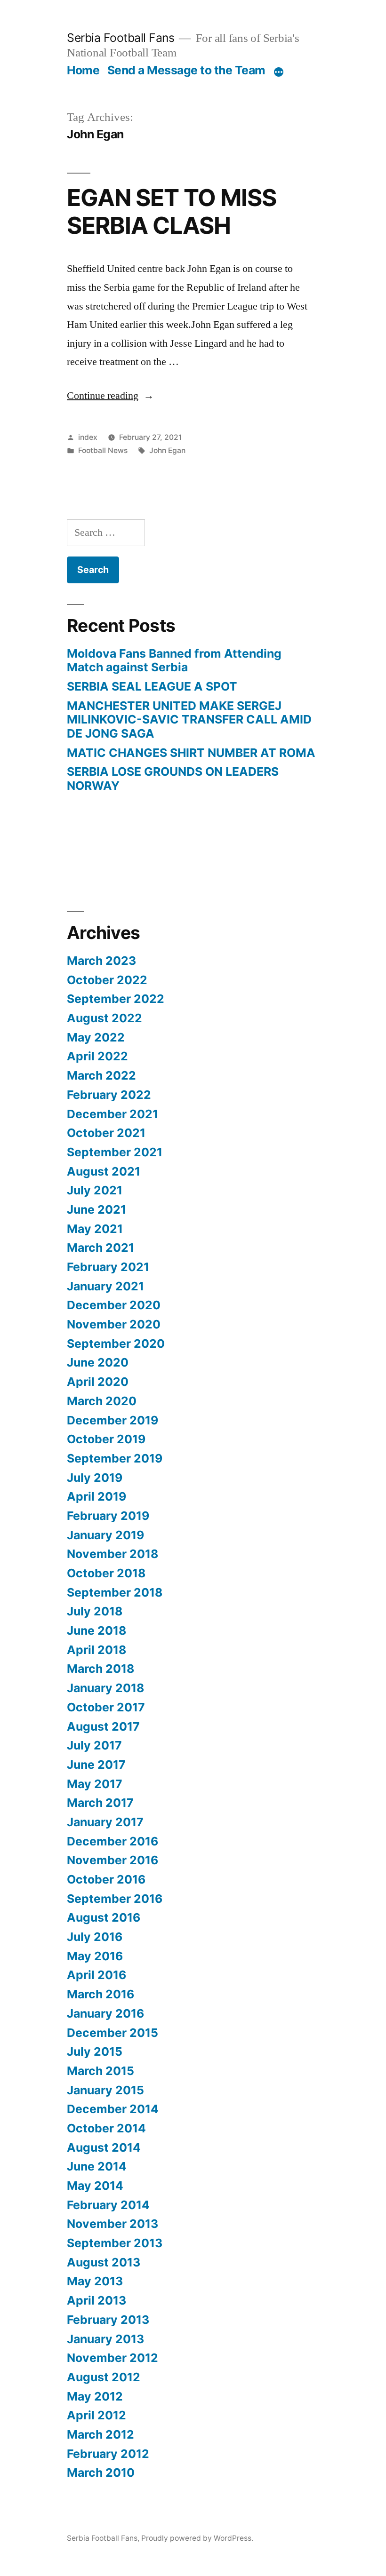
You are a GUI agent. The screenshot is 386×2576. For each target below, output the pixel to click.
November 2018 (113, 1554)
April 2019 (96, 1496)
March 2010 (101, 2473)
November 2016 (113, 1860)
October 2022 (107, 980)
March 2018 (101, 1669)
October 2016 (106, 1879)
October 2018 (106, 1573)
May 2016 (95, 1956)
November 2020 (114, 1324)
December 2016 (113, 1841)
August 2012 (104, 2377)
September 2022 (116, 999)
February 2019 (108, 1516)
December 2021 (113, 1114)
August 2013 (104, 2262)
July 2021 (95, 1190)
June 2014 (97, 2166)
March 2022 (101, 1075)
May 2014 (95, 2186)
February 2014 (108, 2205)
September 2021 (115, 1152)
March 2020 (102, 1401)
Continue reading (110, 396)
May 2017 (95, 1784)
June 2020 (98, 1362)
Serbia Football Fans (121, 38)
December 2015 (113, 2033)
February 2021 (108, 1267)
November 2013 (113, 2224)
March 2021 (101, 1248)
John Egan (167, 450)
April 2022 (97, 1056)
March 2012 (101, 2434)
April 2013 (96, 2300)
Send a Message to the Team (186, 70)
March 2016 (101, 1994)
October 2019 (106, 1439)
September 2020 (116, 1344)
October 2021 (106, 1133)
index (88, 437)
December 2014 (113, 2109)
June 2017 (96, 1765)
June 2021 (96, 1209)
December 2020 (114, 1305)
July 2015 (95, 2051)
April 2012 (96, 2415)
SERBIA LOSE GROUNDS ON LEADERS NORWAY (173, 779)
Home (83, 70)
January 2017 (105, 1822)
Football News (103, 450)
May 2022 (96, 1037)
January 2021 (105, 1286)
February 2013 (108, 2320)
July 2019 (95, 1478)
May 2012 (95, 2396)
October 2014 (106, 2128)
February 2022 (109, 1095)
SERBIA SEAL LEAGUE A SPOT (152, 686)
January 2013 (105, 2339)
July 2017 (94, 1745)
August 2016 (104, 1917)
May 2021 (95, 1229)
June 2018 (96, 1630)
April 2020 (98, 1382)
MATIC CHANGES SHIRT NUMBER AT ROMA (191, 753)
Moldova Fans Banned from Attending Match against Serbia (174, 660)
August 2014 (104, 2147)
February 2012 (108, 2454)
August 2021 (104, 1171)
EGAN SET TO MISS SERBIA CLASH (172, 211)
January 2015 (105, 2090)
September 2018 (115, 1592)
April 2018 (96, 1650)
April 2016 (96, 1975)
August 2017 (103, 1726)
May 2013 (95, 2281)
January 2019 (105, 1535)
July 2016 (95, 1937)
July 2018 (95, 1611)
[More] (279, 72)
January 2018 (105, 1688)
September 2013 (115, 2243)
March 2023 (101, 961)
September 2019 (115, 1458)
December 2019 (113, 1420)
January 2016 (105, 2013)
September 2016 (115, 1899)
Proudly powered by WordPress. (197, 2538)
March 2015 (101, 2071)
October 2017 (106, 1707)
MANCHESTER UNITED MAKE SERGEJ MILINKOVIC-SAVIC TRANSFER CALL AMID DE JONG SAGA (189, 720)
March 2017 (100, 1803)
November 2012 (113, 2358)
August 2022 (105, 1018)
